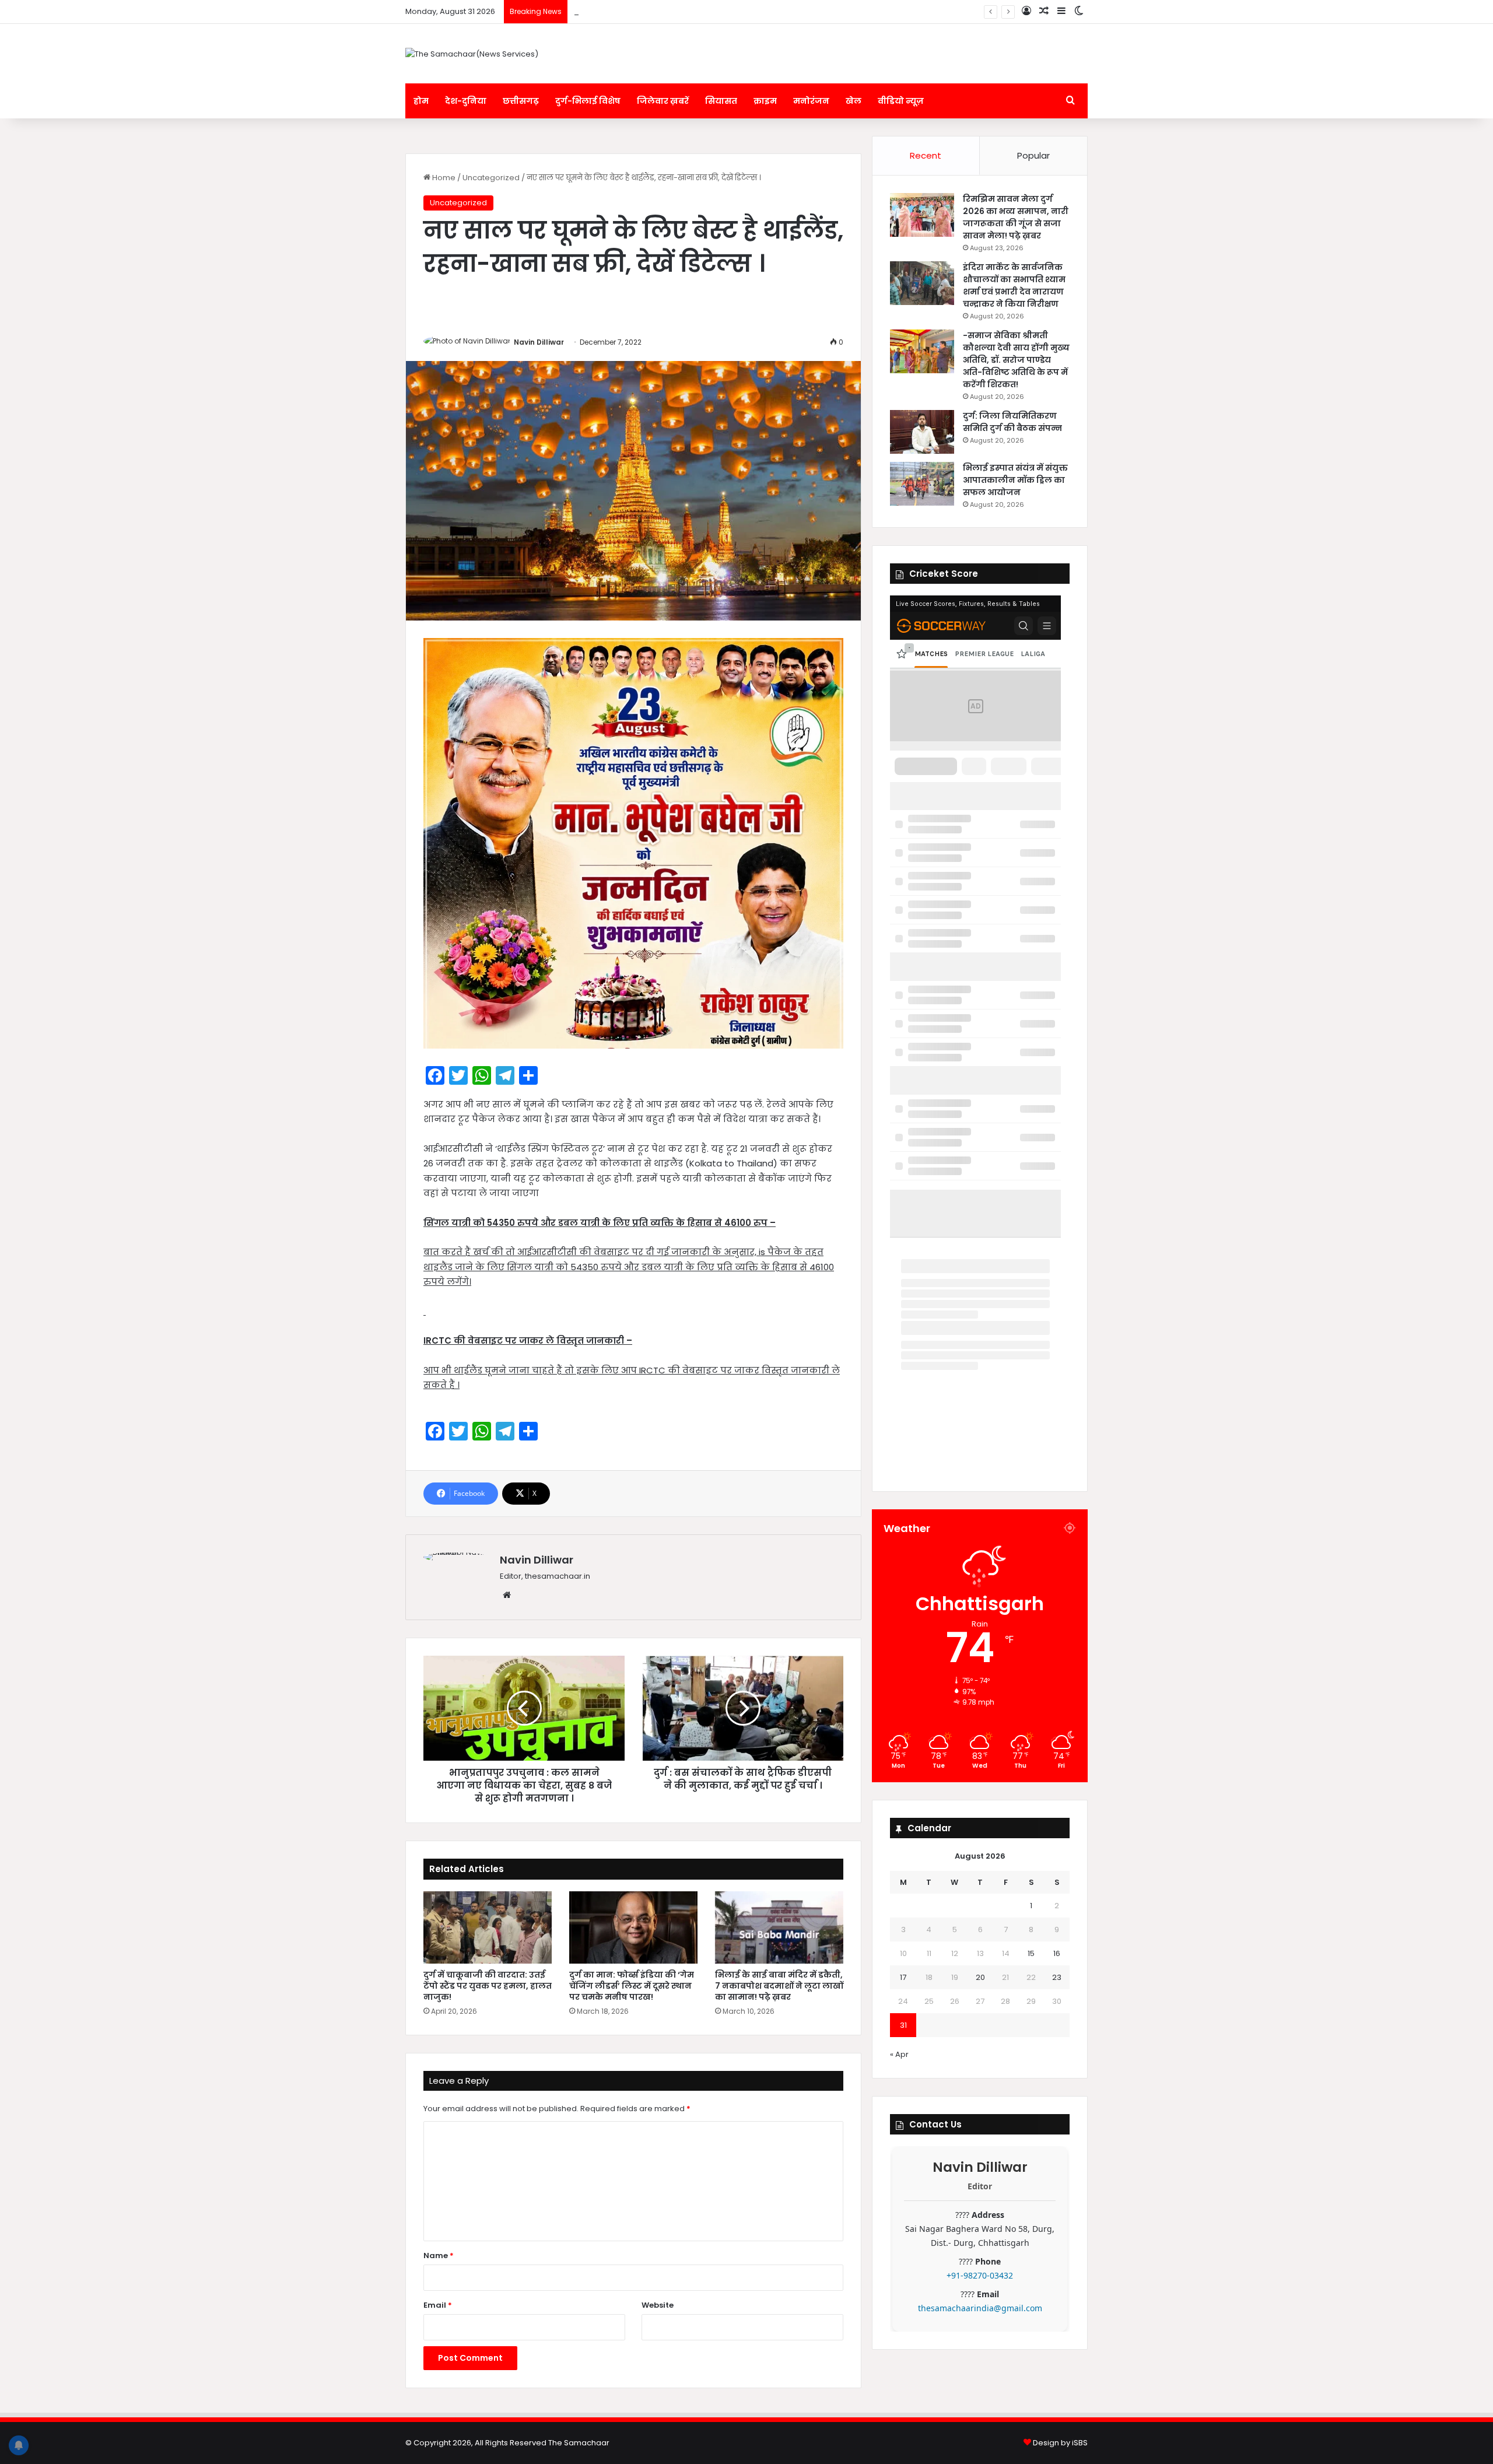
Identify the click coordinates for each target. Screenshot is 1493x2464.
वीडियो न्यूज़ (901, 101)
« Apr (899, 2054)
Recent (926, 155)
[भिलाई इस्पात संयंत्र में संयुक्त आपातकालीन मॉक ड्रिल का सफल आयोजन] (922, 484)
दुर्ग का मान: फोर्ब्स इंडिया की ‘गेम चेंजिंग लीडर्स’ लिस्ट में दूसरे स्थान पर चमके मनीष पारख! (632, 1986)
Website (658, 2305)
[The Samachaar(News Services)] (472, 54)
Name (439, 2256)
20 (980, 1977)
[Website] (507, 1595)
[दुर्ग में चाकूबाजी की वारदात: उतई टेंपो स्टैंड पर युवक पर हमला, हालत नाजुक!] (488, 1927)
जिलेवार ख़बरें (663, 101)
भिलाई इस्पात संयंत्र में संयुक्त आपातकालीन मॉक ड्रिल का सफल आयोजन (1015, 480)
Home (443, 178)
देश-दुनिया (466, 101)
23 (1057, 1977)
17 (903, 1977)
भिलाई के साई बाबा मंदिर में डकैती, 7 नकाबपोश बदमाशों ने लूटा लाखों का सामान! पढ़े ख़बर (779, 1986)
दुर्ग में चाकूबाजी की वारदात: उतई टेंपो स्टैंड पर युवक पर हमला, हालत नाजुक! (488, 1986)
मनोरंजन (811, 101)
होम (421, 101)
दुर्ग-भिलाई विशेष (588, 101)
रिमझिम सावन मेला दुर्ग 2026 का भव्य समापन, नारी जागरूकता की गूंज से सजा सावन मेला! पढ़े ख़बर (1016, 217)
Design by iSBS (1060, 2443)
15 (1031, 1953)
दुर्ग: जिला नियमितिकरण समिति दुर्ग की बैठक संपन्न (657, 11)
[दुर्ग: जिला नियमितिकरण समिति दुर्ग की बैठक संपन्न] (922, 432)
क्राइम (765, 101)
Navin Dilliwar (539, 342)
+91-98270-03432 (980, 2275)
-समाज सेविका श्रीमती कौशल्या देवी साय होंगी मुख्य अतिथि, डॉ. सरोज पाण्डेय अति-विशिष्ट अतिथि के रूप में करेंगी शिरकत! (1016, 360)
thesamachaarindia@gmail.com (980, 2308)
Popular (1033, 155)
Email (438, 2305)
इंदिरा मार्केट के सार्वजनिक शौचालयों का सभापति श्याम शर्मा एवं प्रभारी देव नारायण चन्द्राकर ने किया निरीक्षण (1014, 285)
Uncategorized (491, 178)
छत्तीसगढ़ (521, 101)
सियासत (721, 101)
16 (1057, 1953)
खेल (854, 101)
